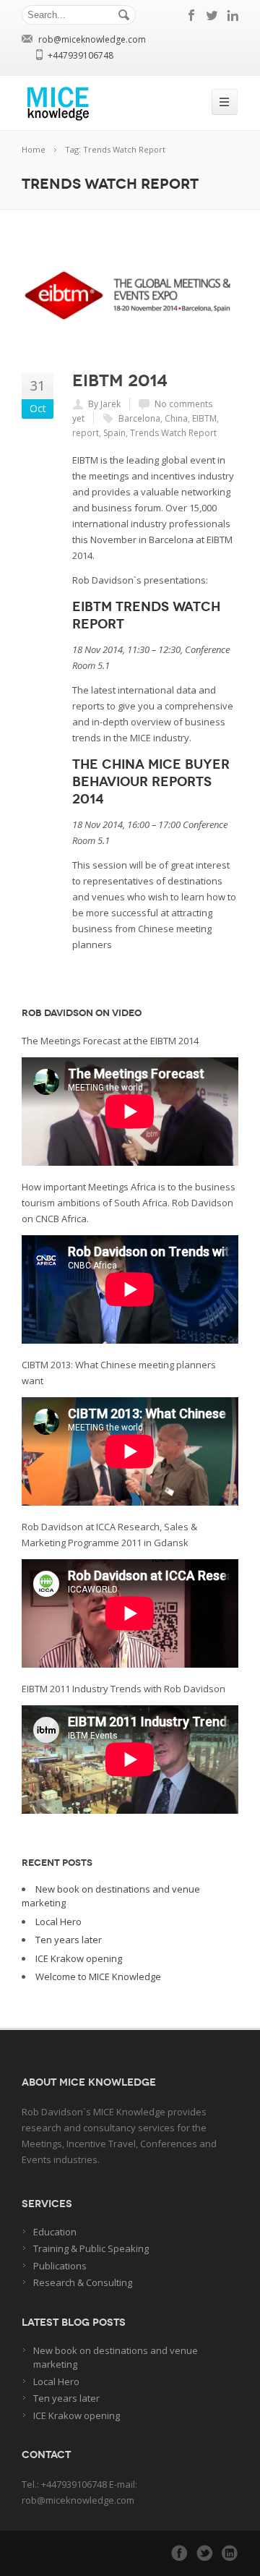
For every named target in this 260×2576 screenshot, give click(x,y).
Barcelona (139, 418)
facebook (192, 15)
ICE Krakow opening (79, 1958)
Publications (60, 2266)
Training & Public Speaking (91, 2248)
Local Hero (58, 1922)
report (86, 433)
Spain (114, 433)
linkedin (233, 15)
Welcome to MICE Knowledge (98, 1976)
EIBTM (204, 418)
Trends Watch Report (173, 433)
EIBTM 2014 (120, 380)
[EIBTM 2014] (130, 296)
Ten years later (69, 1940)
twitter (212, 15)
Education (55, 2232)
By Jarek (104, 404)
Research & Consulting (83, 2282)
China (176, 418)
